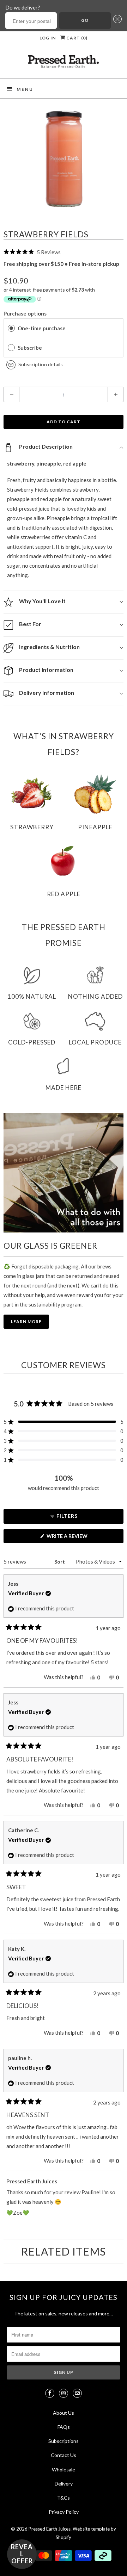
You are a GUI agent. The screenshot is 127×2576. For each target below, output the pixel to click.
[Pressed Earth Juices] (64, 64)
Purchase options (25, 313)
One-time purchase (42, 328)
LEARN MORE (26, 1321)
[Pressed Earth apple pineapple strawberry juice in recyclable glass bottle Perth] (64, 158)
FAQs (64, 2427)
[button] (116, 21)
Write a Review (69, 1538)
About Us (64, 2413)
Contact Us (64, 2455)
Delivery (64, 2484)
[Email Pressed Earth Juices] (77, 2393)
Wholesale (64, 2469)
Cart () (76, 38)
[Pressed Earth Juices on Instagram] (64, 2393)
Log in (48, 38)
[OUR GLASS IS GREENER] (64, 1173)
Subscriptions (64, 2441)
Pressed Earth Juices (50, 2529)
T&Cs (64, 2498)
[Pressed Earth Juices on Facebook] (50, 2393)
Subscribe (30, 348)
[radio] (11, 328)
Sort (60, 1562)
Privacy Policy (64, 2512)
